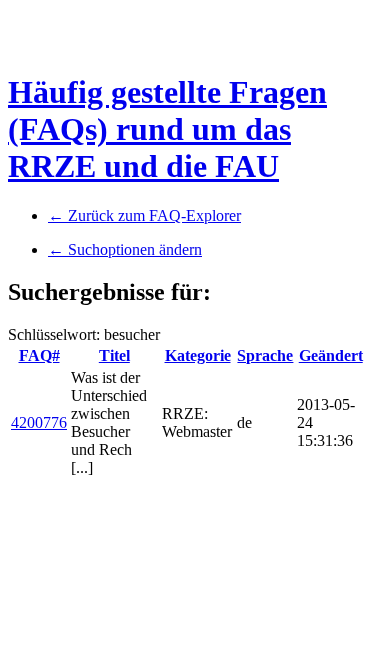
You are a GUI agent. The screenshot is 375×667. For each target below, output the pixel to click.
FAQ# (39, 355)
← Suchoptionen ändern (125, 249)
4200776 (39, 422)
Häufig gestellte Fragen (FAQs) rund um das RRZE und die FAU (167, 129)
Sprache (265, 355)
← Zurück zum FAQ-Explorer (144, 215)
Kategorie (198, 355)
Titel (114, 355)
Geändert (331, 355)
